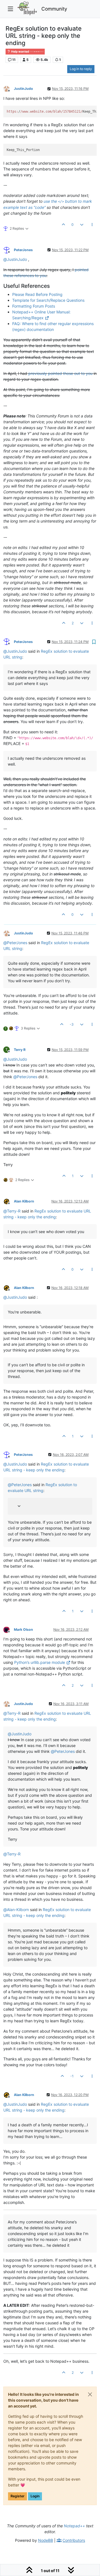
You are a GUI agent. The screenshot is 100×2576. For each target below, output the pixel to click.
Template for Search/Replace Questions (48, 300)
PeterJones (23, 250)
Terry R (20, 1050)
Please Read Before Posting (37, 294)
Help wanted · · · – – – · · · (27, 52)
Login (35, 2496)
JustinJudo (23, 89)
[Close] (90, 2394)
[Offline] (9, 89)
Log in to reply (81, 69)
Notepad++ (74, 2526)
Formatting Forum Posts (34, 306)
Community (54, 9)
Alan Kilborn (24, 1201)
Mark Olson (23, 1630)
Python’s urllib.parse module (40, 1662)
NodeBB (46, 2540)
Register (17, 2496)
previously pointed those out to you (60, 373)
